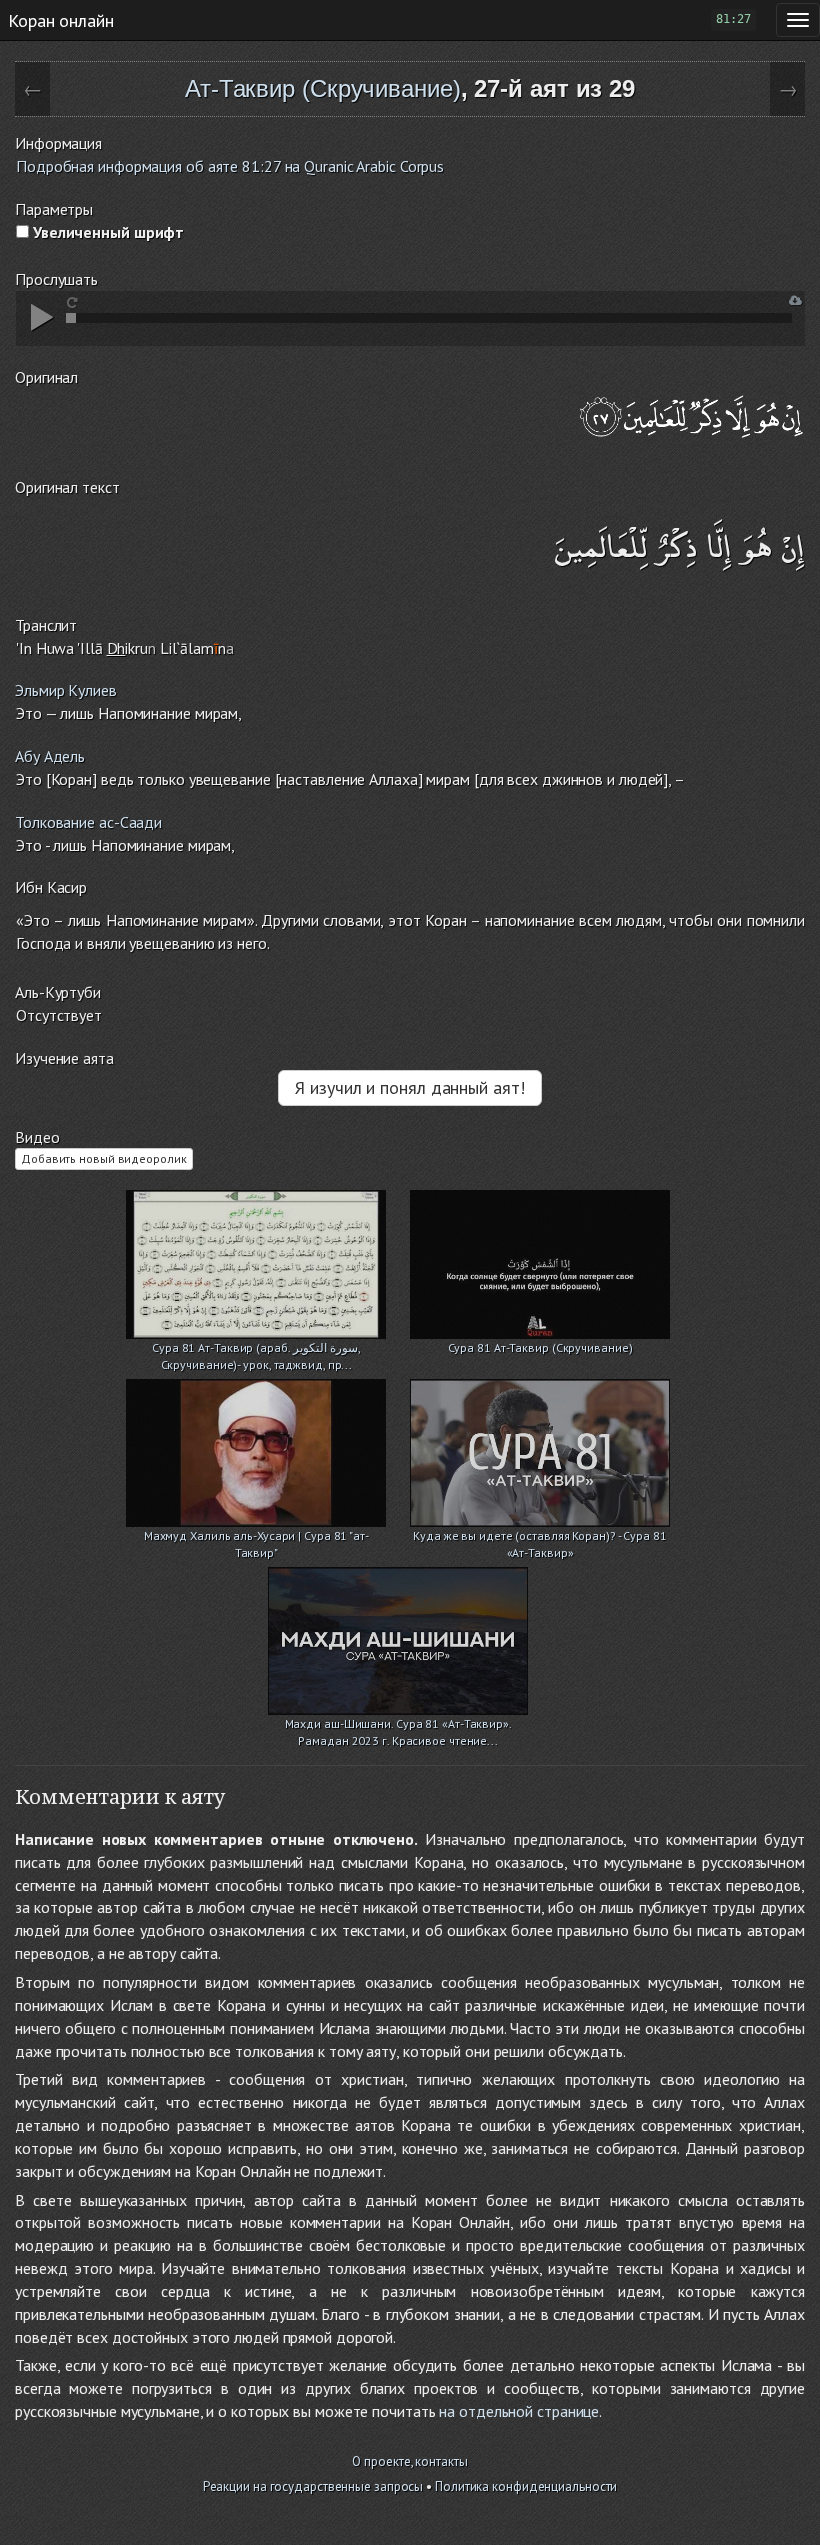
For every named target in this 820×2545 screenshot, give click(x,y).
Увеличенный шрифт (106, 232)
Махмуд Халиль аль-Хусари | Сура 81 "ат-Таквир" (256, 1537)
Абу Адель (50, 756)
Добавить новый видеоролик (104, 1158)
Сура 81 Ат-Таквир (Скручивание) (540, 1347)
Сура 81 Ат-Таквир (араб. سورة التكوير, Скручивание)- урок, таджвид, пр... (256, 1349)
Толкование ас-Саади (88, 822)
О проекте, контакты (409, 2461)
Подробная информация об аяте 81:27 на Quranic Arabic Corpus (230, 166)
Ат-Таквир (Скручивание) (323, 88)
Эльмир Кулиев (66, 690)
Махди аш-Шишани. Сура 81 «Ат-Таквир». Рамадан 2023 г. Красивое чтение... (398, 1725)
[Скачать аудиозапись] (795, 300)
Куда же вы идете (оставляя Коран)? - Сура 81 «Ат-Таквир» (540, 1537)
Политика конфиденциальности (526, 2486)
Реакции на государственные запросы (313, 2486)
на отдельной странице (519, 2411)
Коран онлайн (61, 20)
